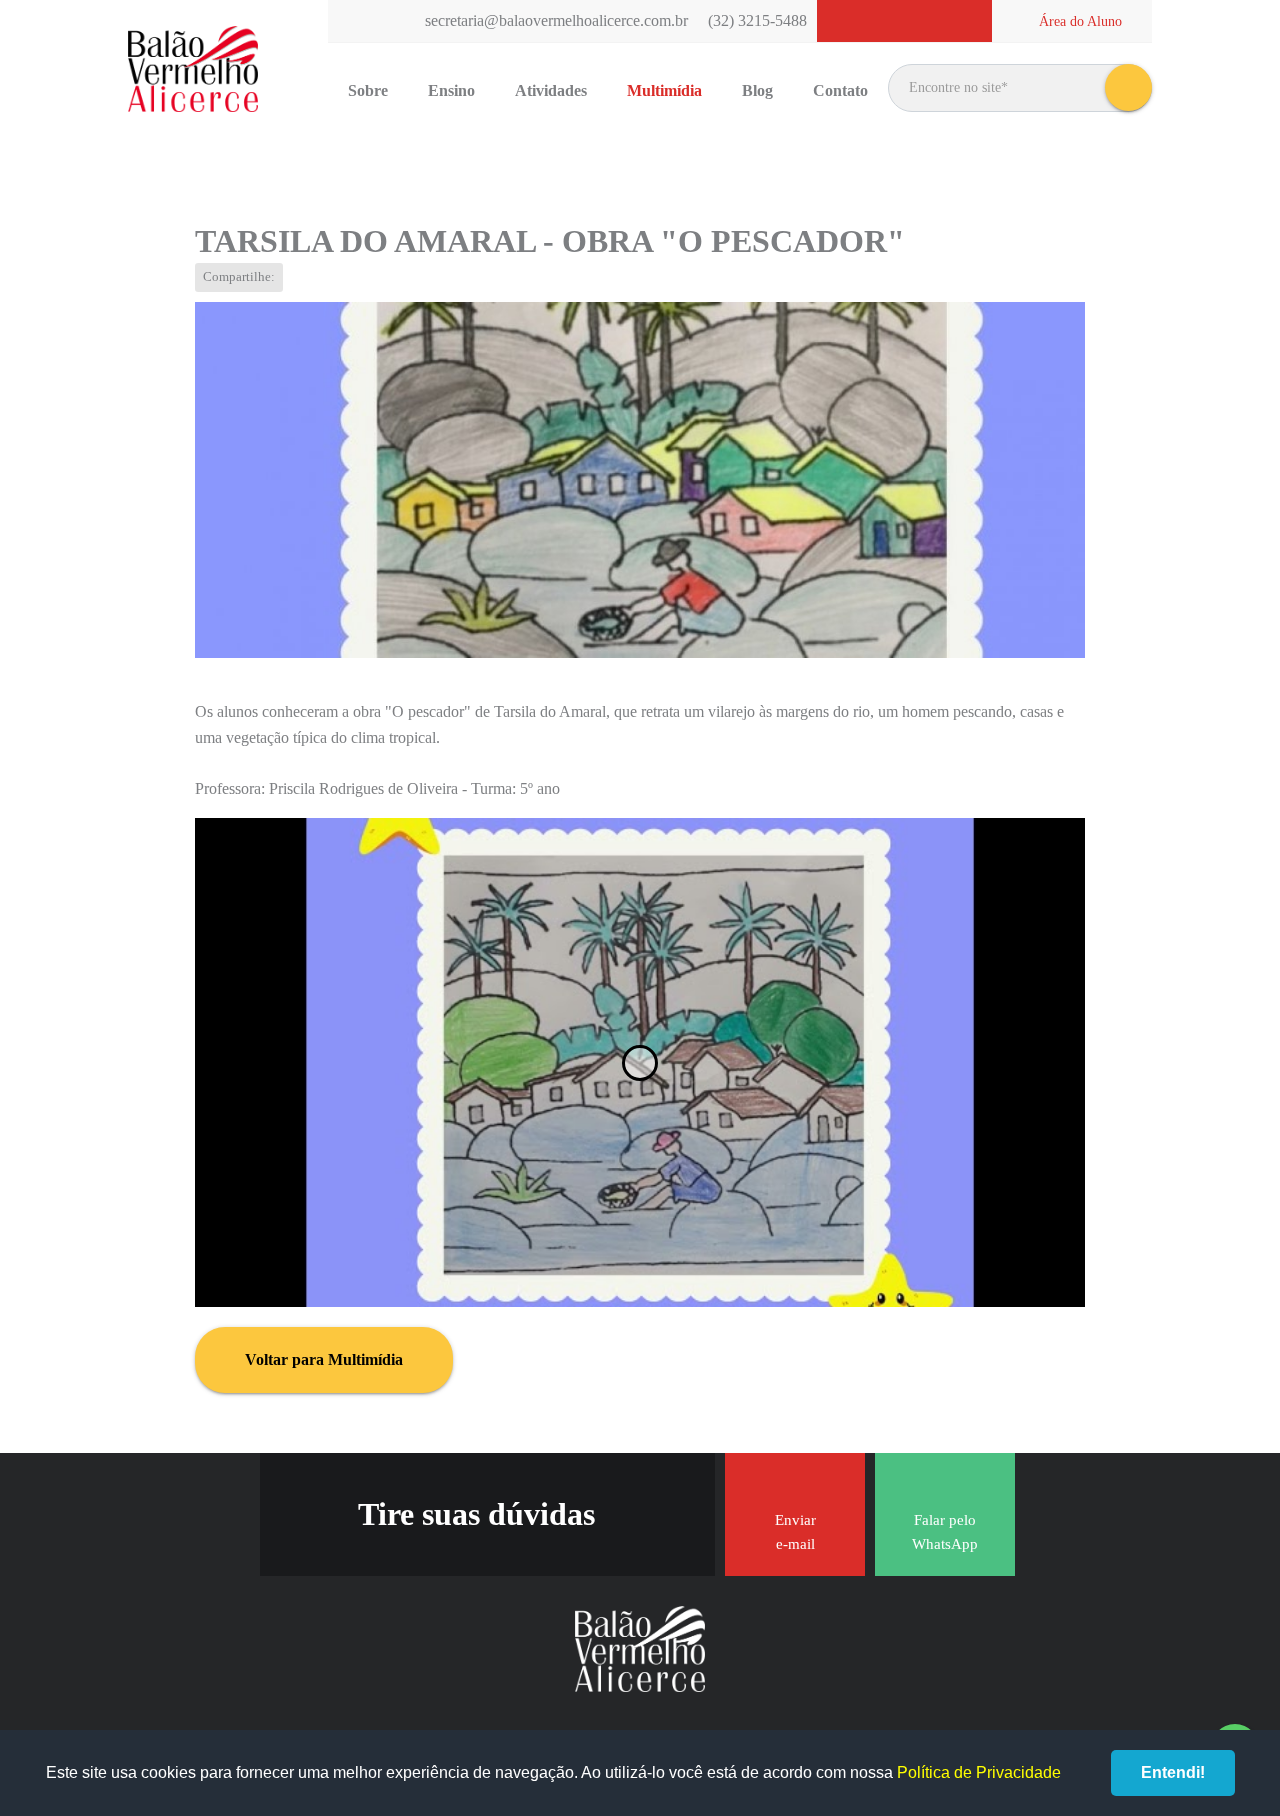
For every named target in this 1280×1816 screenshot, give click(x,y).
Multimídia (664, 90)
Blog (757, 90)
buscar (1128, 87)
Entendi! (1173, 1772)
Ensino (451, 90)
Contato (840, 90)
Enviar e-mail (795, 1532)
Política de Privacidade (979, 1772)
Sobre (368, 90)
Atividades (551, 90)
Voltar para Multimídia (324, 1359)
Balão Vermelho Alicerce (193, 70)
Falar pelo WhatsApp (945, 1532)
